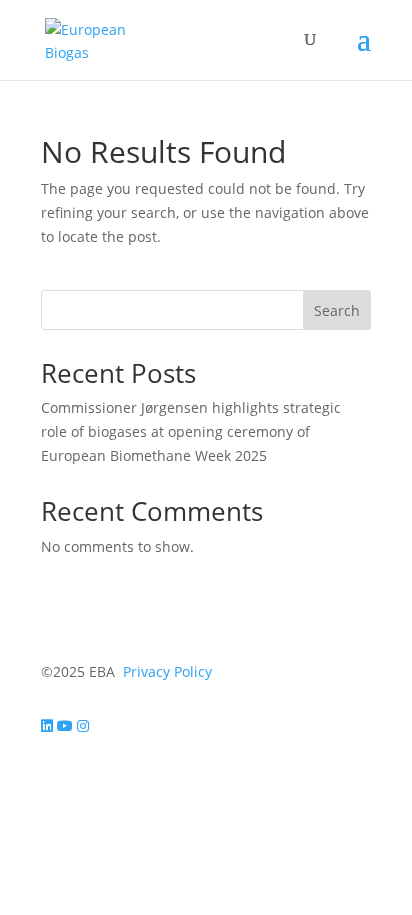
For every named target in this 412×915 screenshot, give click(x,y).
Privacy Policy (167, 671)
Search (337, 310)
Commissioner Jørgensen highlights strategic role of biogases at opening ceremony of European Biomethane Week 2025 (191, 431)
